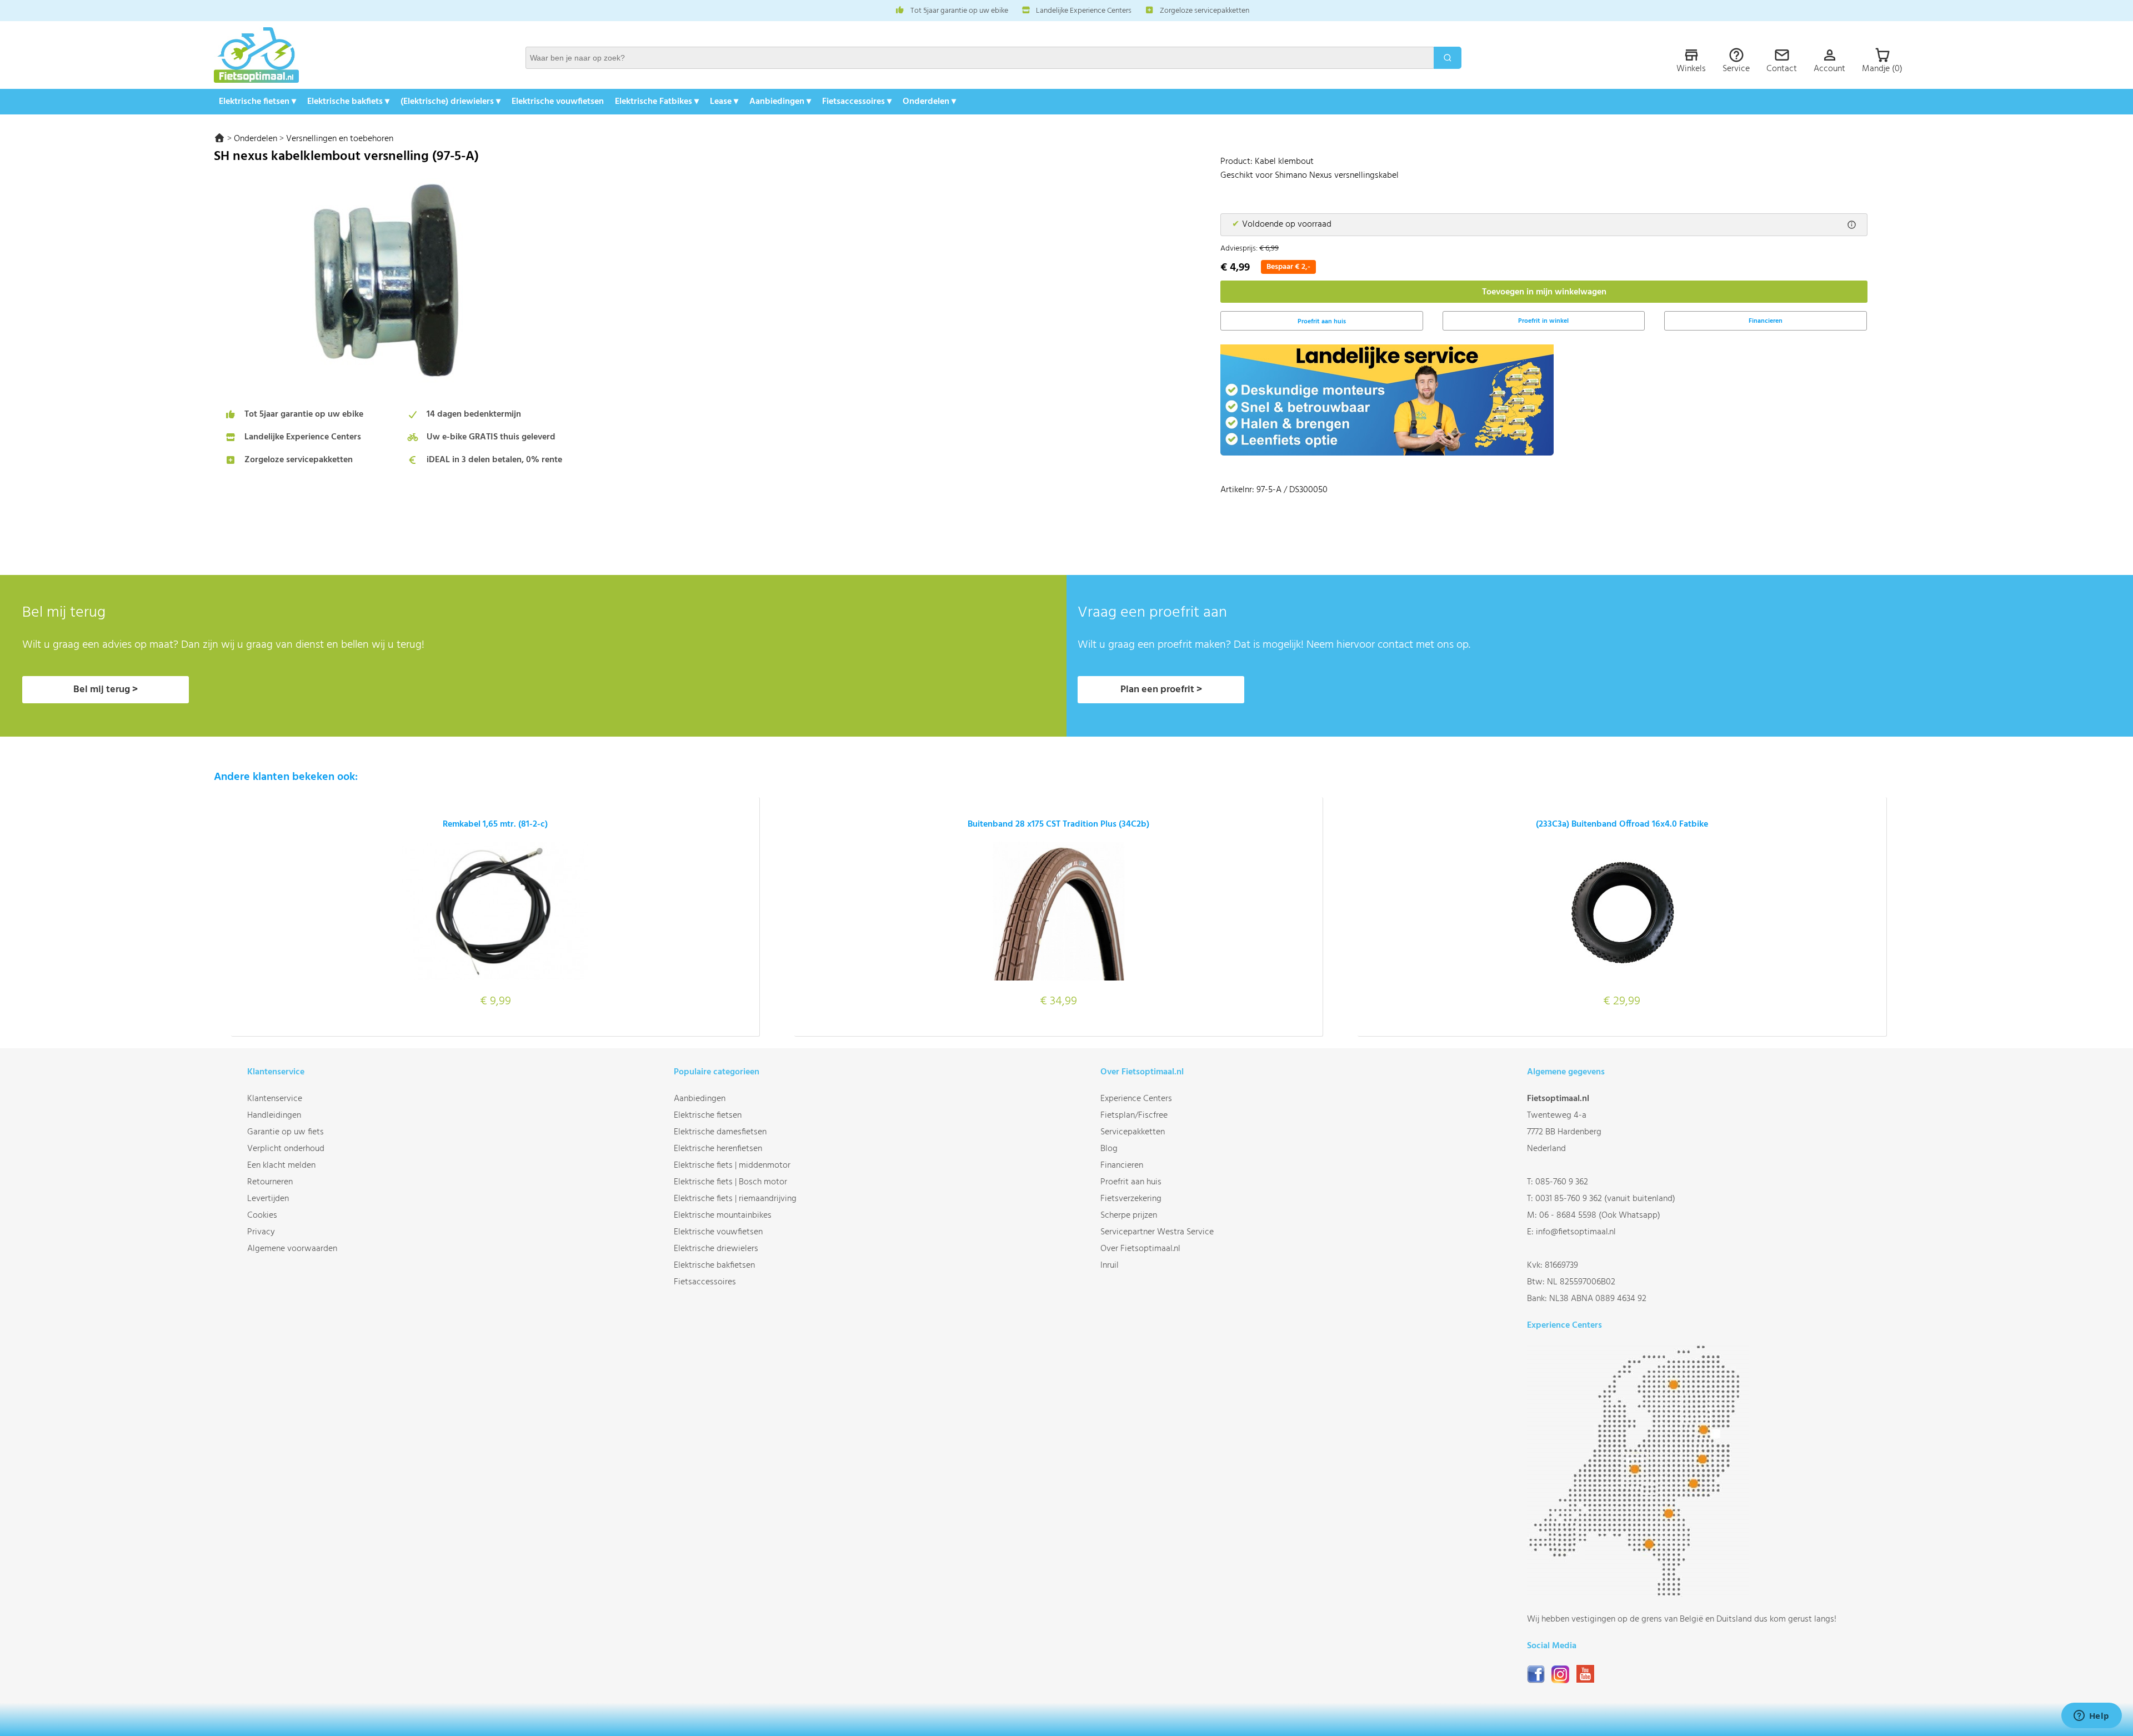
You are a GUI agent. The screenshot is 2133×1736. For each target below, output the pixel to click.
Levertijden (268, 1199)
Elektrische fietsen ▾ (257, 102)
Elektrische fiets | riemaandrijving (735, 1199)
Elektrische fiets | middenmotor (732, 1165)
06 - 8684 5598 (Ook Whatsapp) (1600, 1215)
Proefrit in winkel (1543, 321)
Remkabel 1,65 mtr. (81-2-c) (495, 824)
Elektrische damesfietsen (720, 1132)
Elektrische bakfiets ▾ (348, 102)
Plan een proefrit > (1161, 690)
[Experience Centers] (1638, 1594)
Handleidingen (274, 1115)
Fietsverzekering (1131, 1199)
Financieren (1766, 321)
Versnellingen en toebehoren (340, 139)
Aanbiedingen (700, 1099)
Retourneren (270, 1182)
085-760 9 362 (1562, 1182)
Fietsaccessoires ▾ (857, 102)
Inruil (1110, 1265)
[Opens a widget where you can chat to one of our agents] (2091, 1717)
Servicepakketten (1133, 1132)
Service (1736, 69)
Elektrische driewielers (716, 1249)
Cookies (262, 1215)
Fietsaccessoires (705, 1282)
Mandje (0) (1882, 69)
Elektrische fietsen (708, 1115)
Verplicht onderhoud (286, 1149)
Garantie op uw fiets (286, 1132)
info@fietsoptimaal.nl (1576, 1232)
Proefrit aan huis (1131, 1182)
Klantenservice (275, 1099)
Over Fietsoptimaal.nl (1140, 1249)
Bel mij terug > (106, 690)
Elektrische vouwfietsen (558, 102)
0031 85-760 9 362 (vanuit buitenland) (1605, 1199)
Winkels (1691, 69)
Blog (1109, 1149)
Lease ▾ (724, 102)
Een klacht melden (281, 1165)
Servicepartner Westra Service (1157, 1232)
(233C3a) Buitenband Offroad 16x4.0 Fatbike (1622, 824)
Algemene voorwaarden (292, 1249)
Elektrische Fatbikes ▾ (657, 102)
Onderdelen (256, 139)
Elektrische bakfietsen (714, 1265)
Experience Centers (1136, 1099)
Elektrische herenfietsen (718, 1149)
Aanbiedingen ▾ (780, 102)
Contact (1782, 69)
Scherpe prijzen (1129, 1215)
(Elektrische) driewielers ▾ (450, 102)
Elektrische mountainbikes (723, 1215)
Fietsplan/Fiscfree (1134, 1115)
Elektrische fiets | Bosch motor (730, 1182)
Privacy (261, 1232)
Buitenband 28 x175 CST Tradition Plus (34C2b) (1058, 824)
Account (1829, 69)
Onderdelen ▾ (929, 102)
